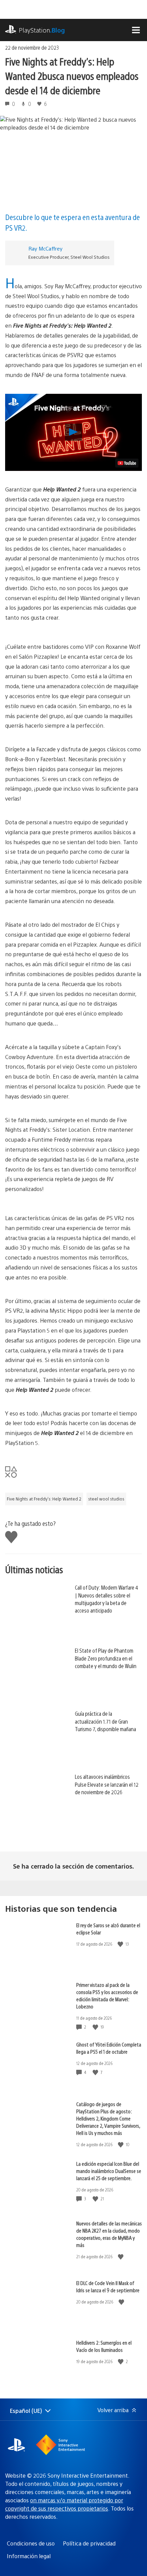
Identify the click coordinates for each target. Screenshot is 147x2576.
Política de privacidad (89, 2543)
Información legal (29, 2556)
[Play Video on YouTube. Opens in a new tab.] (127, 463)
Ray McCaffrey (45, 248)
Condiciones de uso (31, 2543)
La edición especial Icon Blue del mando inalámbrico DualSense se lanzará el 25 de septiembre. (109, 2171)
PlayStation (42, 30)
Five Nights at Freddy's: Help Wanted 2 (44, 1499)
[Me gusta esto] (121, 1944)
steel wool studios (106, 1499)
